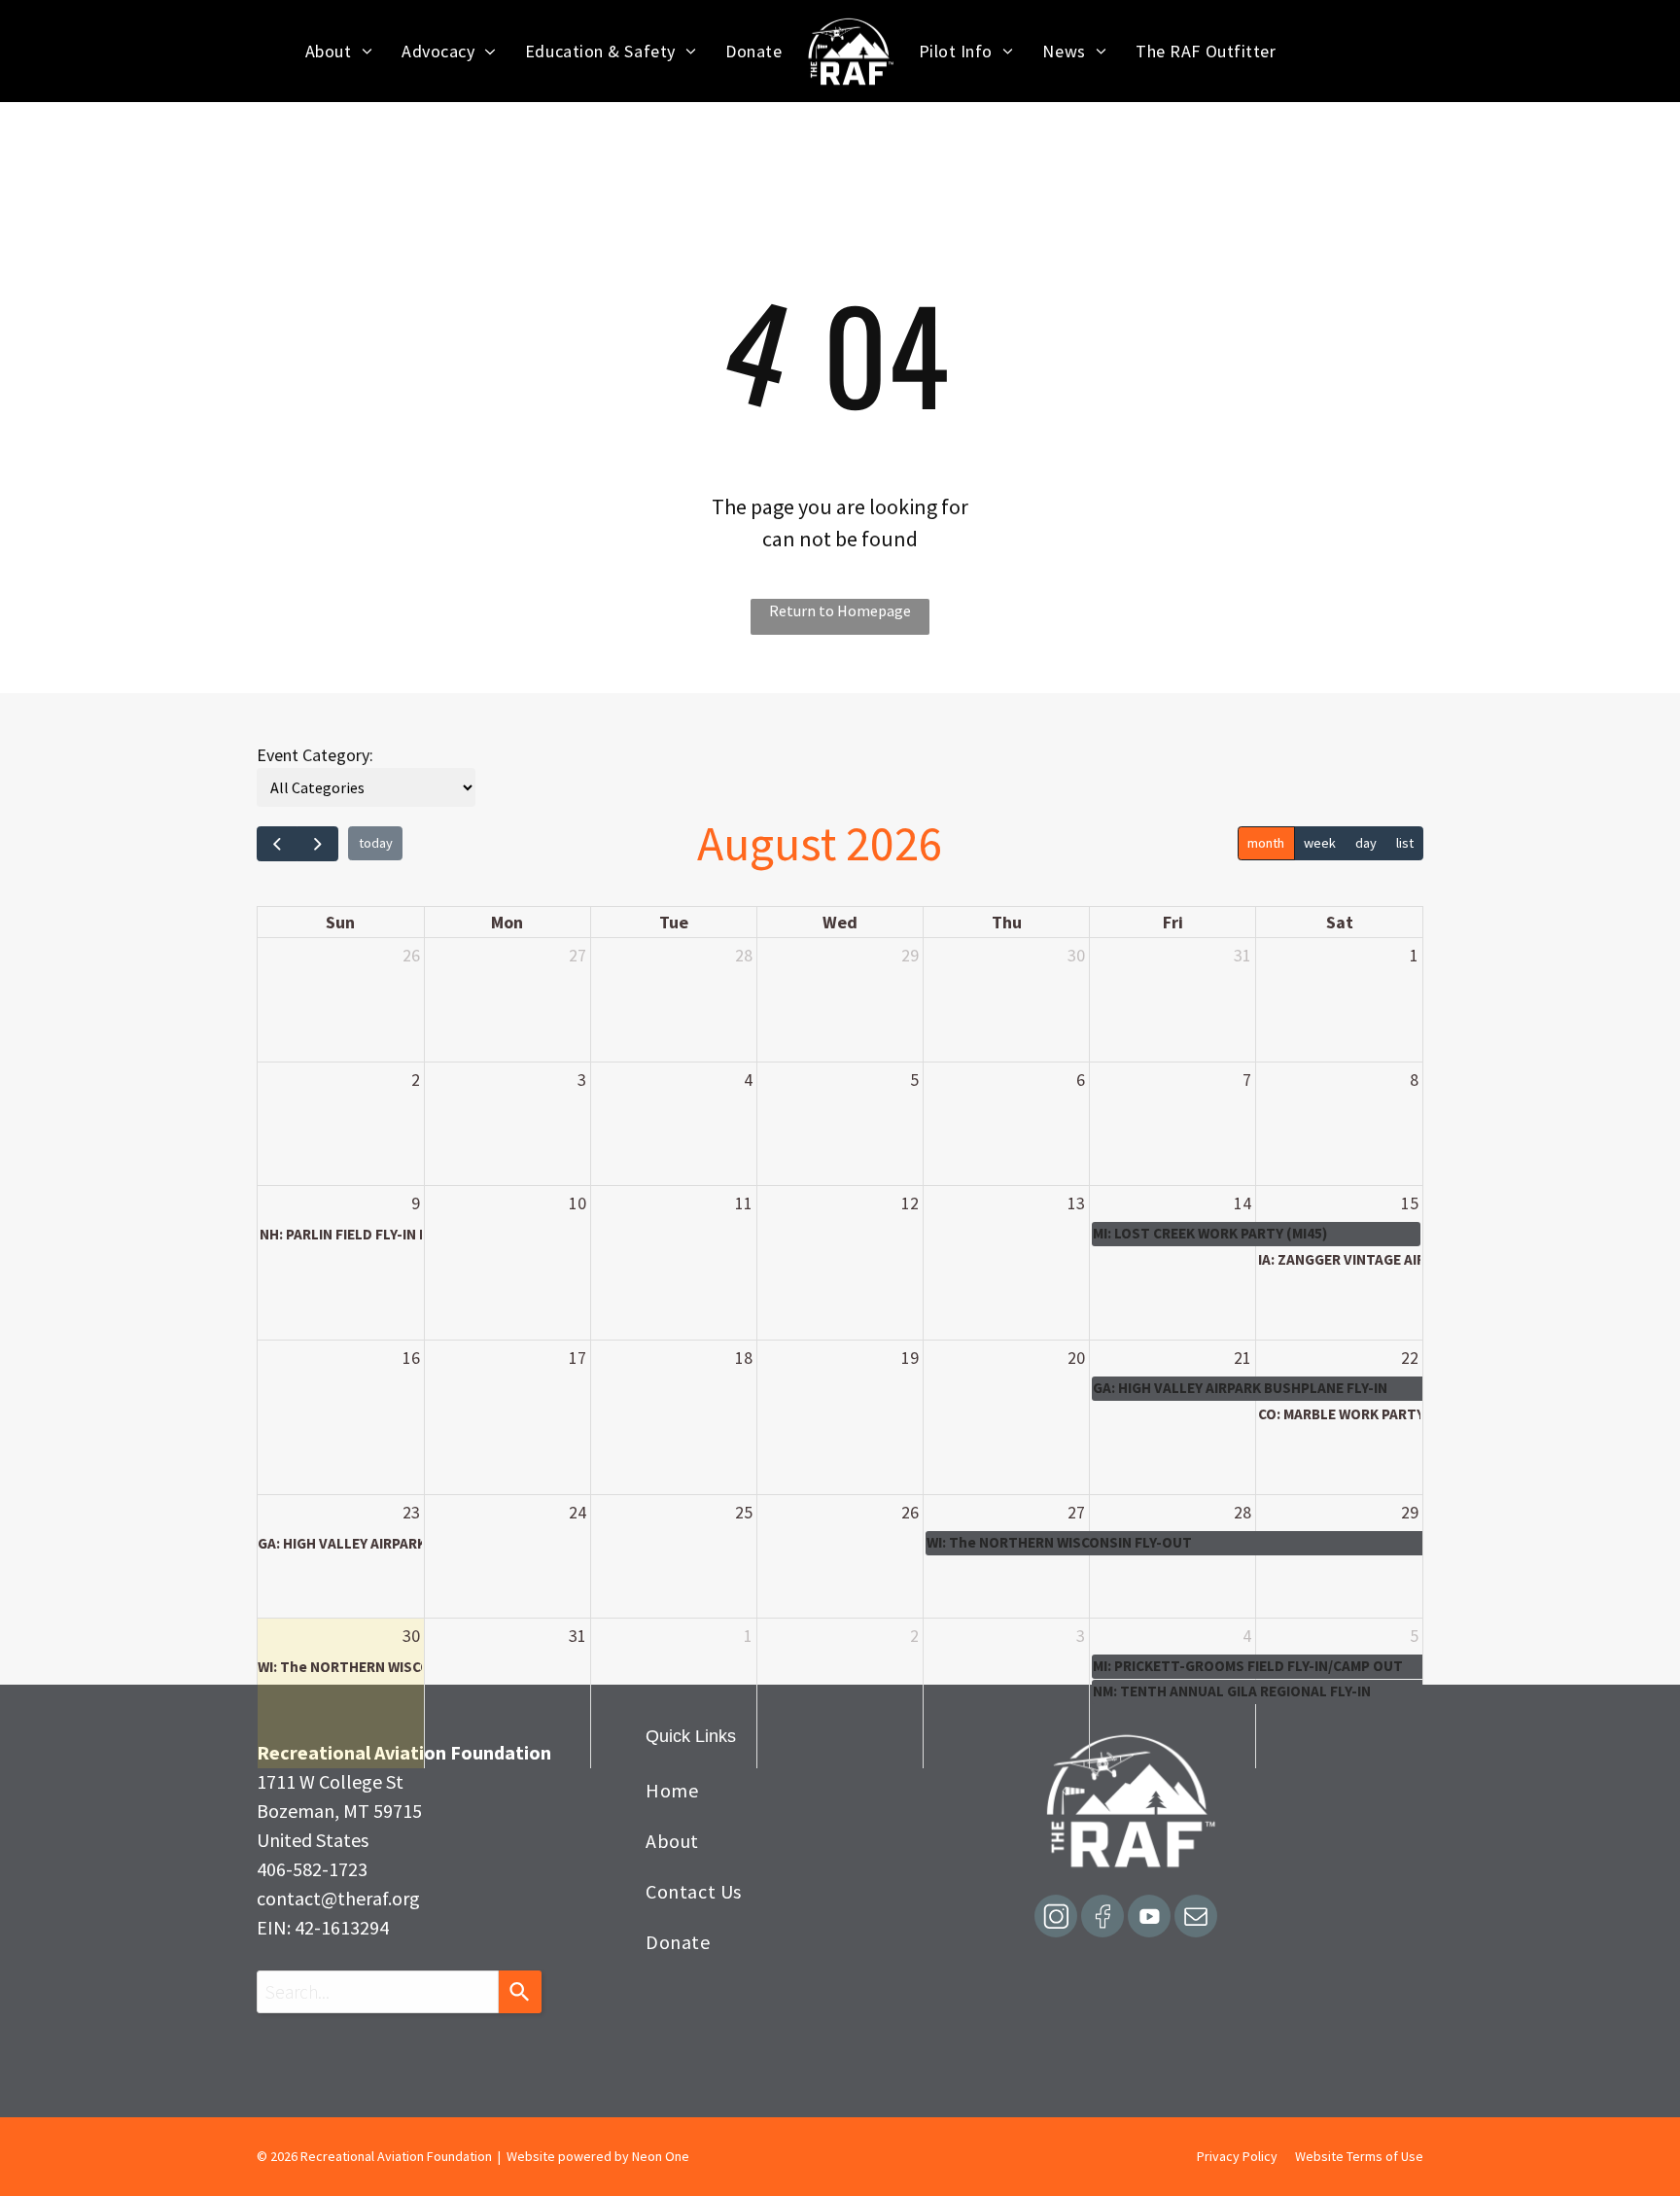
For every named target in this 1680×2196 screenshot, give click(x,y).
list (1405, 843)
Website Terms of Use (1359, 2156)
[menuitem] (339, 51)
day (1366, 843)
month (1266, 843)
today (376, 843)
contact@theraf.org (338, 1898)
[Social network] (1056, 1918)
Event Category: (315, 755)
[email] (1196, 1918)
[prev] (277, 844)
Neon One (661, 2156)
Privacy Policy (1237, 2156)
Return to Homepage (840, 610)
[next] (317, 844)
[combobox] (378, 1992)
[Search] (520, 1992)
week (1320, 843)
